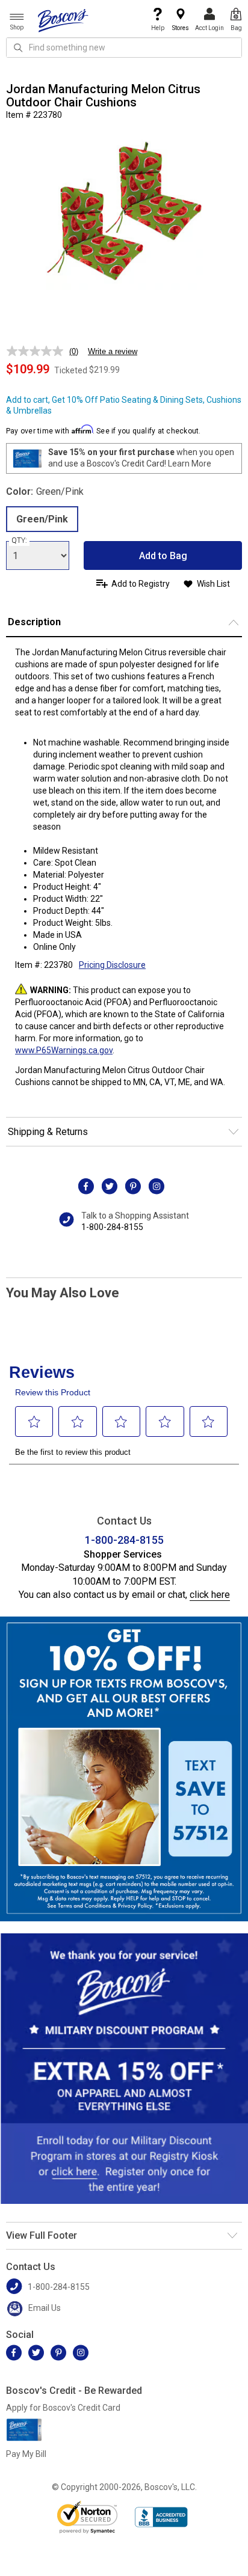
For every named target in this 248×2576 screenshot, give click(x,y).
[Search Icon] (18, 47)
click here (210, 1595)
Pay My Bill (26, 2454)
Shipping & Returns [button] (48, 1132)
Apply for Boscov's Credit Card (63, 2408)
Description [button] (34, 622)
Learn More (190, 463)
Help (158, 28)
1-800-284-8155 (112, 1227)
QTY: (19, 540)
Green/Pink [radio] (42, 519)
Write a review (113, 351)
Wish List (213, 584)
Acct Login (209, 28)
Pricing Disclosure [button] (112, 965)
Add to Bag (163, 556)
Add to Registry (141, 584)
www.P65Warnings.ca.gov (64, 1050)
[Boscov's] (63, 20)
